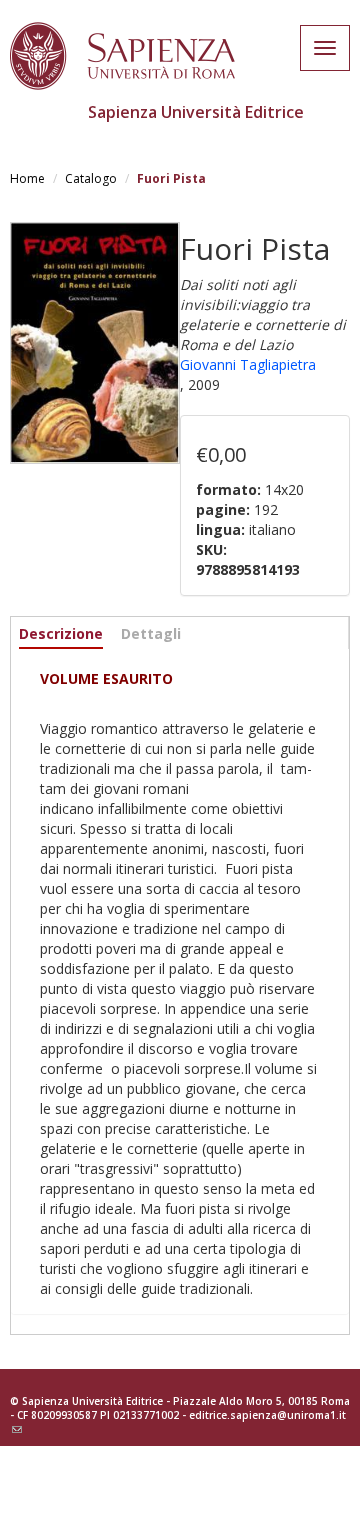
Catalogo (91, 178)
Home (27, 178)
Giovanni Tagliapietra (248, 364)
